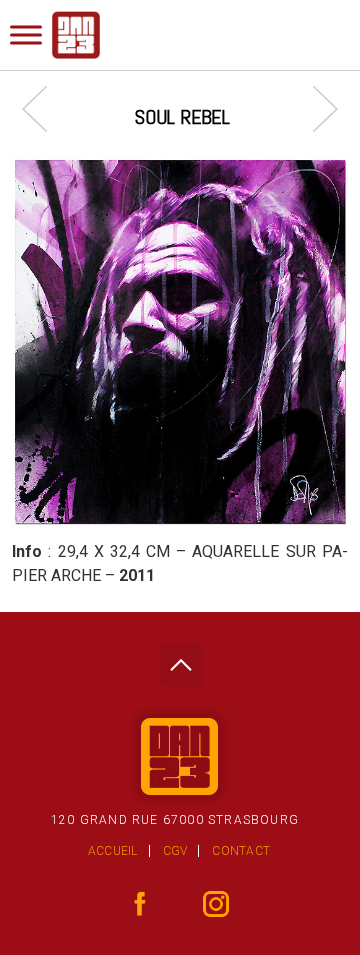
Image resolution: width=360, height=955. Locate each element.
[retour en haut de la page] (180, 659)
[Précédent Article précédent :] (44, 108)
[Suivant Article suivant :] (315, 108)
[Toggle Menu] (26, 34)
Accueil (113, 851)
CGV (175, 851)
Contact (241, 851)
